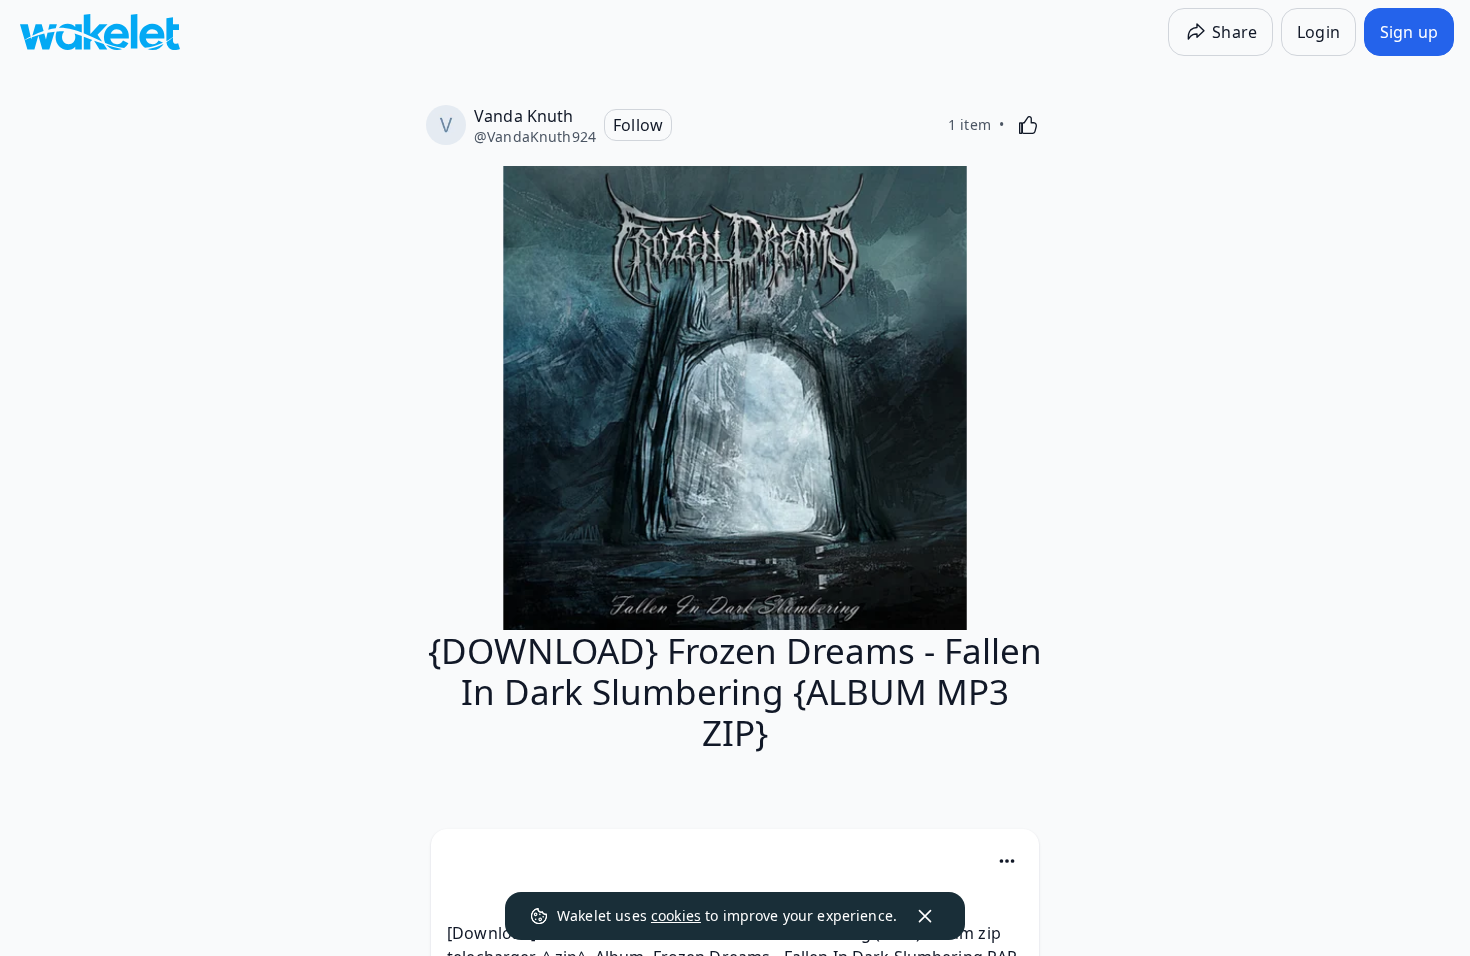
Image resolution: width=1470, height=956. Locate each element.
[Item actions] (1007, 861)
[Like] (1028, 125)
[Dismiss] (925, 916)
